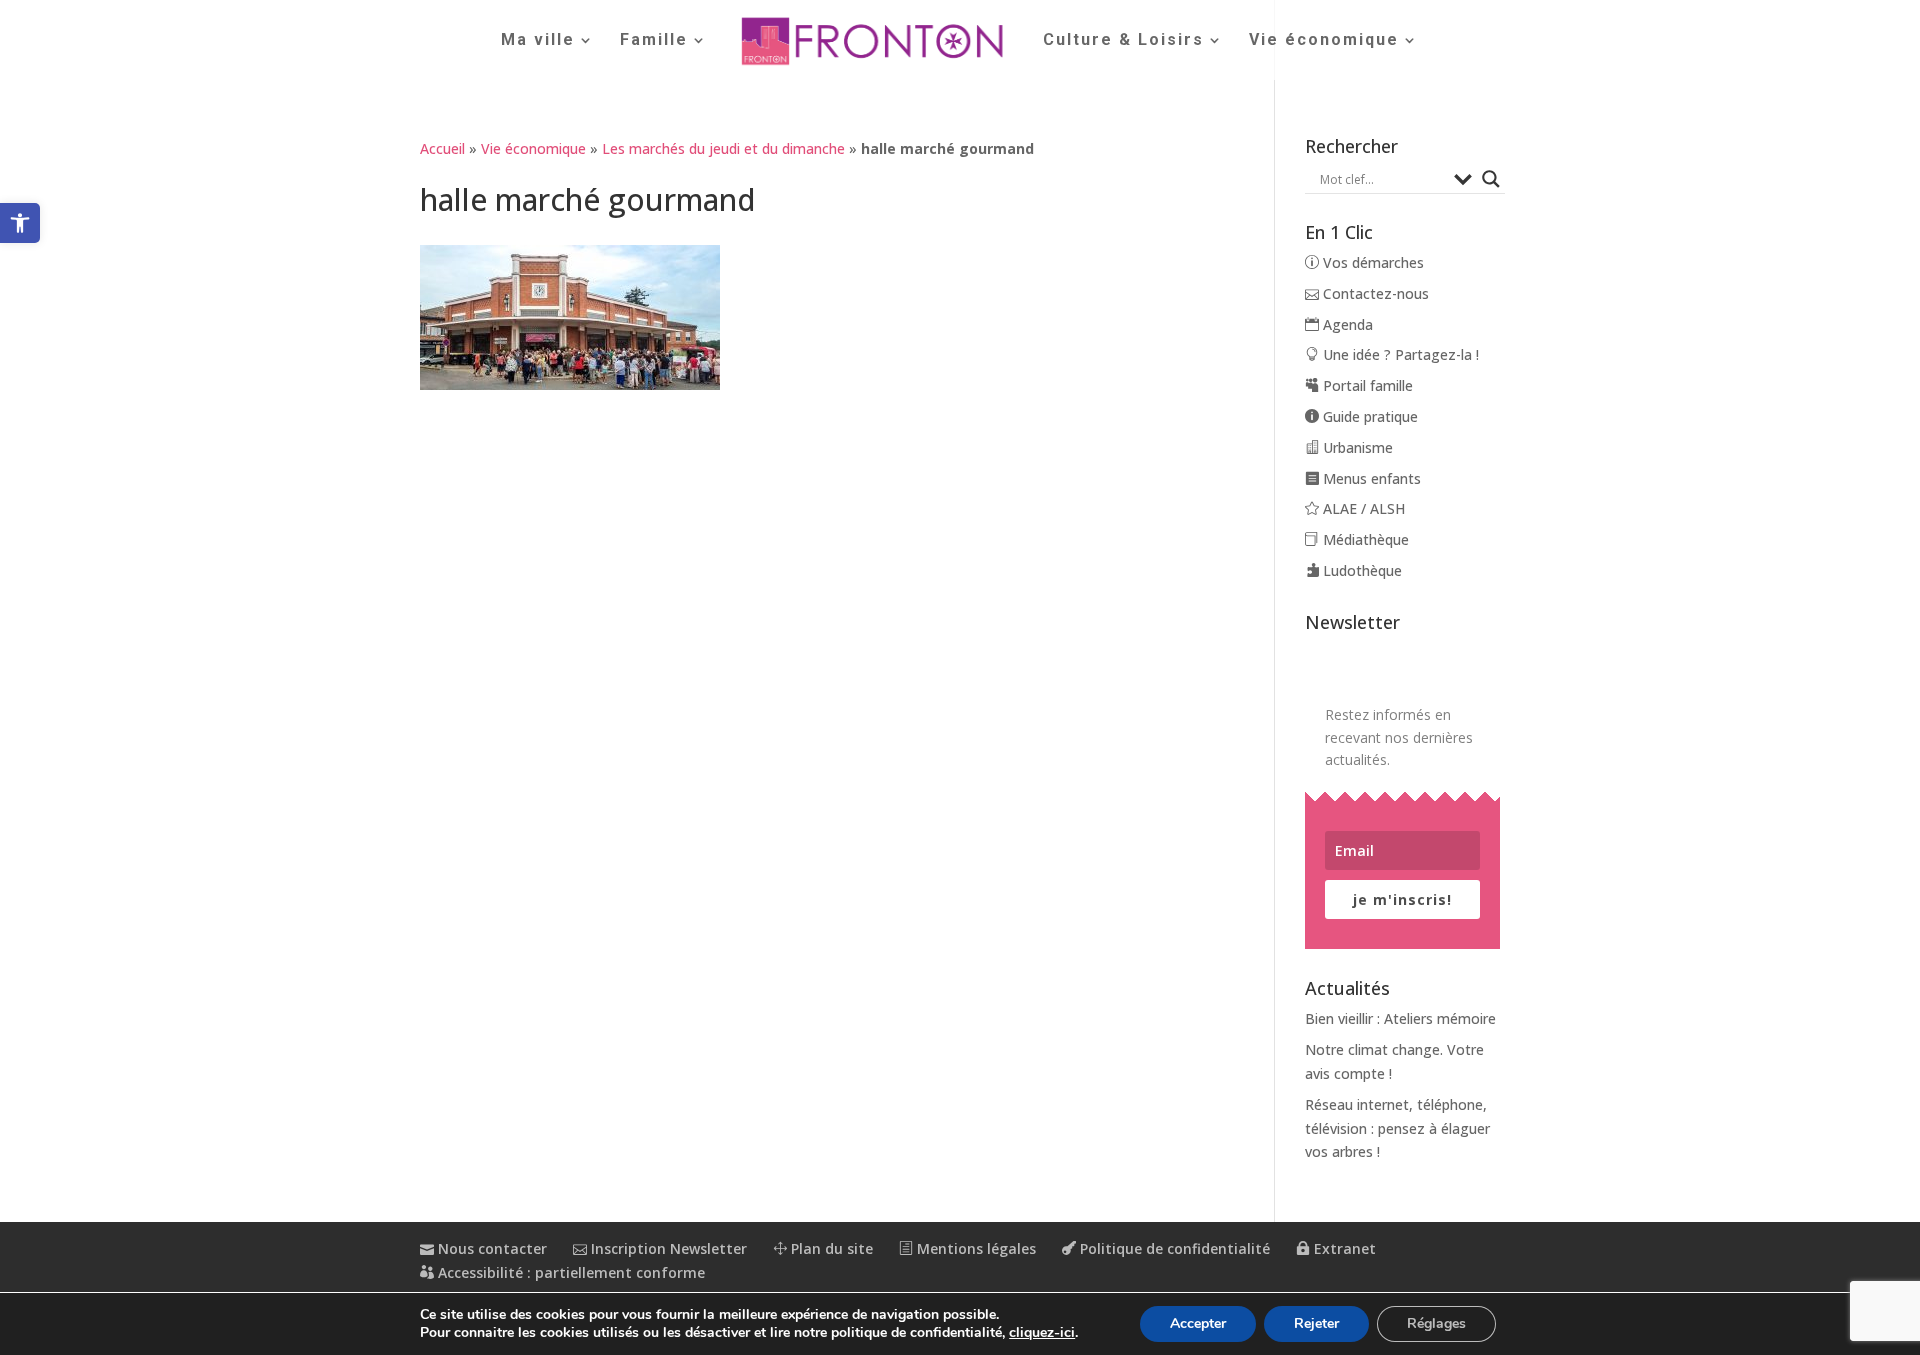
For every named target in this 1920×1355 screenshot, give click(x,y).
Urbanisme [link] (1356, 447)
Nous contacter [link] (490, 1248)
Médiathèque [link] (1364, 539)
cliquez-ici (1042, 1333)
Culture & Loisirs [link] (1123, 41)
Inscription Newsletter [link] (667, 1248)
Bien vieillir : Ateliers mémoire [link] (1400, 1018)
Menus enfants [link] (1370, 478)
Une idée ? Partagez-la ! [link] (1399, 354)
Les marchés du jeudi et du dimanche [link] (723, 148)
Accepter (1198, 1323)
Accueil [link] (442, 148)
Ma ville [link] (538, 41)
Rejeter (1316, 1323)
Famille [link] (654, 41)
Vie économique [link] (1324, 41)
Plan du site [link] (830, 1248)
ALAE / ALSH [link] (1362, 508)
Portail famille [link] (1366, 385)
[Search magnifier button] (1491, 179)
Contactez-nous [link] (1374, 293)
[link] (20, 223)
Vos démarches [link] (1371, 262)
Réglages (1436, 1323)
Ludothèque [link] (1360, 570)
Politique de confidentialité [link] (1173, 1248)
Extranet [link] (1343, 1248)
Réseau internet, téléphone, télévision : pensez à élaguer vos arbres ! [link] (1397, 1128)
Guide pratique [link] (1368, 416)
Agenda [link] (1346, 324)
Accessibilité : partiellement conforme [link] (569, 1272)
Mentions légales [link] (974, 1248)
